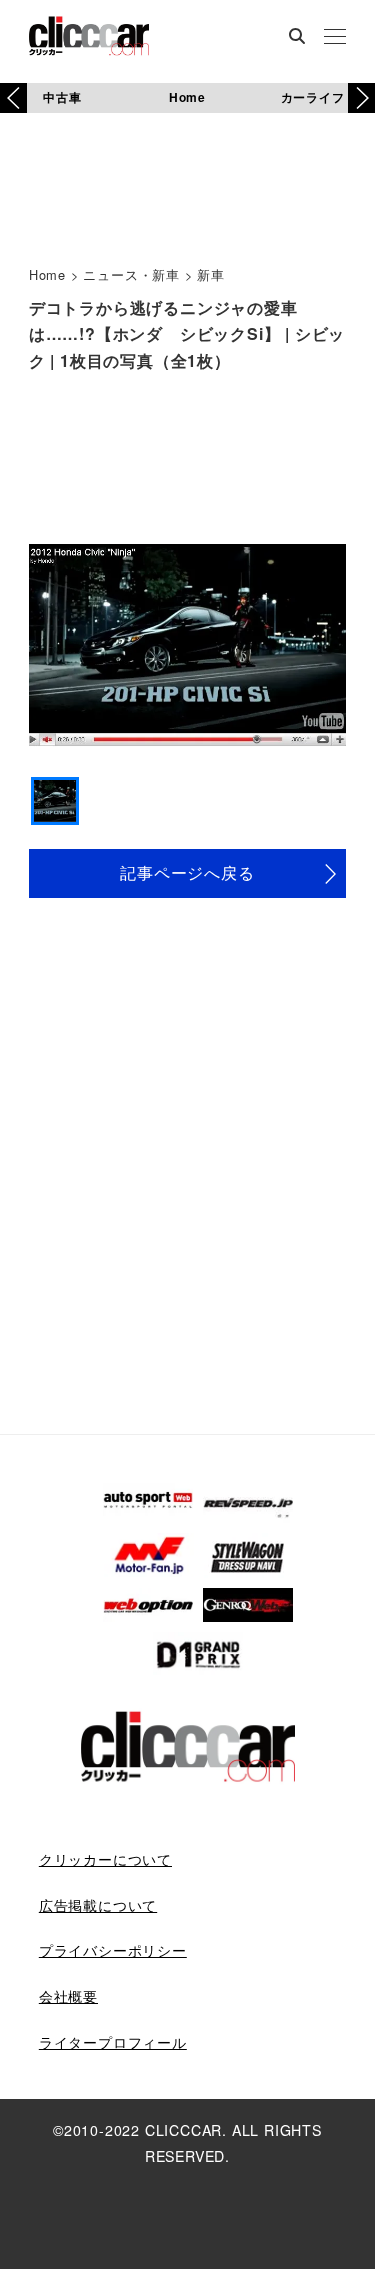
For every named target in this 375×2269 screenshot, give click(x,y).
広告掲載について (98, 1905)
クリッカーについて (105, 1859)
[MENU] (335, 38)
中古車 (62, 97)
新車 (211, 274)
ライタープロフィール (113, 2042)
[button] (361, 98)
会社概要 (68, 1996)
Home (187, 97)
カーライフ (313, 97)
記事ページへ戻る (187, 872)
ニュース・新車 (131, 274)
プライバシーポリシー (113, 1950)
